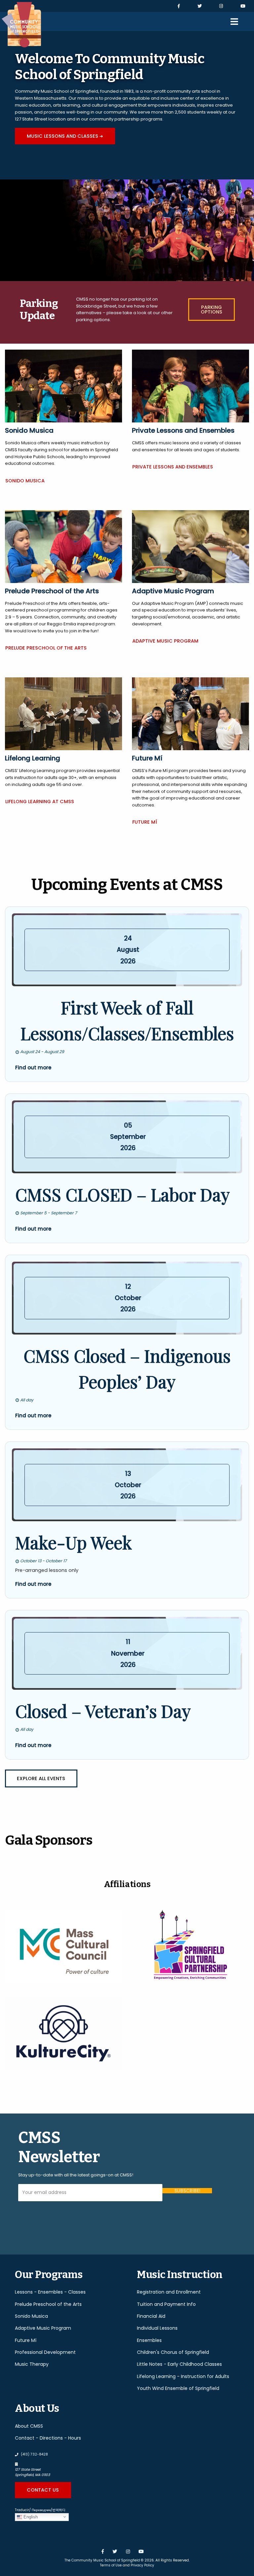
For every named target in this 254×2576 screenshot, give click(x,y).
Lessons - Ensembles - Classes (50, 2292)
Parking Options (205, 310)
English (30, 2517)
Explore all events (41, 1778)
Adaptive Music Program (165, 641)
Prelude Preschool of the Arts (46, 648)
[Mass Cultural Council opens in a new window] (63, 1946)
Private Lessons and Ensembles (173, 467)
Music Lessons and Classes (71, 138)
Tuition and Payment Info (166, 2304)
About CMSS (29, 2426)
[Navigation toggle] (234, 22)
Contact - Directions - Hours (48, 2438)
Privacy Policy (142, 2565)
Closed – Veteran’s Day (103, 1711)
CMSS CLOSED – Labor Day (123, 1194)
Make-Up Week (74, 1542)
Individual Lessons (157, 2328)
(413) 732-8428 (34, 2454)
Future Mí (145, 822)
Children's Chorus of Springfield (173, 2352)
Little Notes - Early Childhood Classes (179, 2364)
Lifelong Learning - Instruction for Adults (183, 2376)
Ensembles (149, 2340)
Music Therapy (32, 2364)
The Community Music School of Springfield (102, 2560)
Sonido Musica (25, 481)
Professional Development (45, 2352)
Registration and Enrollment (169, 2292)
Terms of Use (111, 2565)
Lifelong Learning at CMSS (40, 802)
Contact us (43, 2490)
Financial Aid (151, 2316)
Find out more (33, 1068)
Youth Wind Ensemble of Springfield (178, 2388)
